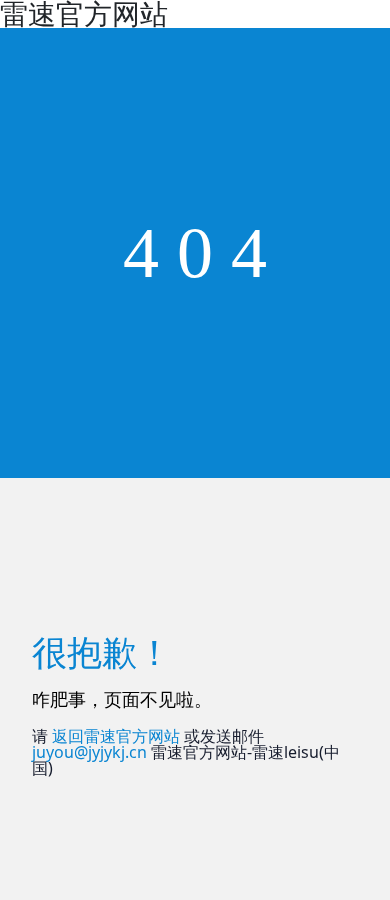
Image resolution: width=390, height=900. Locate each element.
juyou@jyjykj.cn (89, 752)
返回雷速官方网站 (116, 736)
